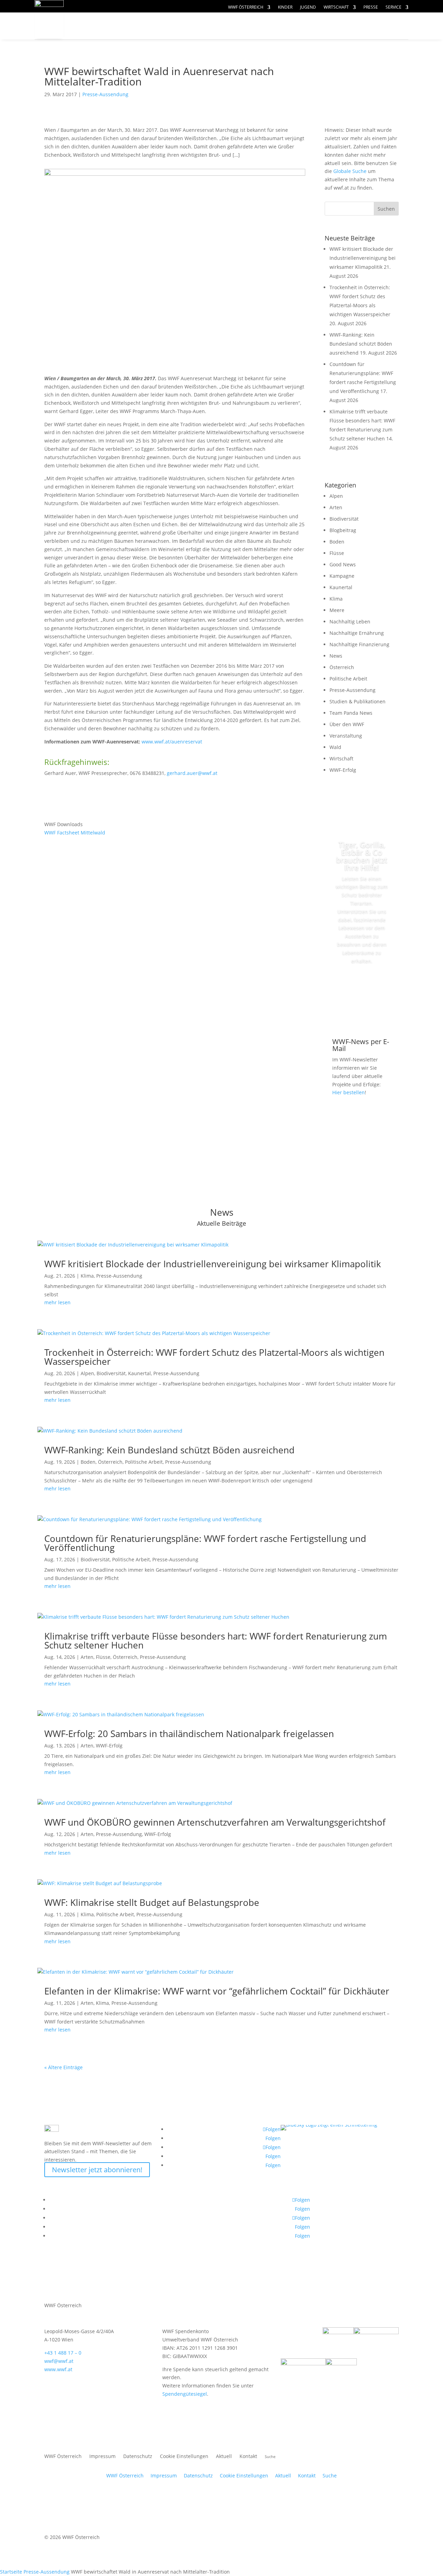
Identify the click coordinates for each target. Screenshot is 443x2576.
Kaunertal (341, 587)
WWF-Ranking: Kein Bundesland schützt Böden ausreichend (361, 344)
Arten (336, 507)
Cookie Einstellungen (184, 2457)
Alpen (336, 496)
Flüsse (337, 553)
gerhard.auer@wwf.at (192, 773)
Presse (371, 7)
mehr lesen (57, 1302)
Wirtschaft (336, 7)
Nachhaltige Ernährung (357, 633)
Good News (343, 564)
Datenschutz (138, 2457)
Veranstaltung (346, 736)
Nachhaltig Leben (350, 622)
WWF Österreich (246, 7)
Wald (335, 747)
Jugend (308, 7)
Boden (337, 542)
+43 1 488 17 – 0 (63, 2353)
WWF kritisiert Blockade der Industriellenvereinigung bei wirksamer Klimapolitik (363, 258)
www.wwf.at (58, 2369)
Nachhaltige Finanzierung (359, 644)
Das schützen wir (117, 26)
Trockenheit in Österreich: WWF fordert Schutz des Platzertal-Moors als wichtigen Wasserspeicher (214, 1357)
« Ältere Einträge (64, 2067)
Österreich (342, 667)
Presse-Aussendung (105, 94)
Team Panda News (351, 713)
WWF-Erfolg (343, 770)
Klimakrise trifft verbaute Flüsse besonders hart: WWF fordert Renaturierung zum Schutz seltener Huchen (216, 1641)
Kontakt (248, 2457)
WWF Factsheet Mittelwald (75, 833)
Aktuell (385, 19)
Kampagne (342, 576)
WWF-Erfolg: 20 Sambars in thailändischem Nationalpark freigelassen (189, 1734)
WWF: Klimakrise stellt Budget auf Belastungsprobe (152, 1902)
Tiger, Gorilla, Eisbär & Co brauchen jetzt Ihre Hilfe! (362, 856)
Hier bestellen (349, 1092)
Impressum (102, 2457)
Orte (237, 26)
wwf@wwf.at (59, 2361)
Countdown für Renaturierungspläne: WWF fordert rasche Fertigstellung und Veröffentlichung (205, 1543)
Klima (336, 599)
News (336, 656)
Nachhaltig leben (117, 40)
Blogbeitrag (343, 530)
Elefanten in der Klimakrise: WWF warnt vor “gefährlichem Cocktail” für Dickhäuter (217, 1991)
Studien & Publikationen (358, 701)
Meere (337, 610)
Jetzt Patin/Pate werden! (362, 992)
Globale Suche (350, 171)
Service (394, 7)
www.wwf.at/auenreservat (172, 742)
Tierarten (191, 26)
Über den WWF (347, 724)
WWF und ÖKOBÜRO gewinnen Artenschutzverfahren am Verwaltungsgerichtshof (215, 1822)
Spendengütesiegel (185, 2394)
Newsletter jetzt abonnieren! (97, 2170)
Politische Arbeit (348, 679)
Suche (330, 2475)
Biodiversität (344, 519)
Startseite (11, 2572)
